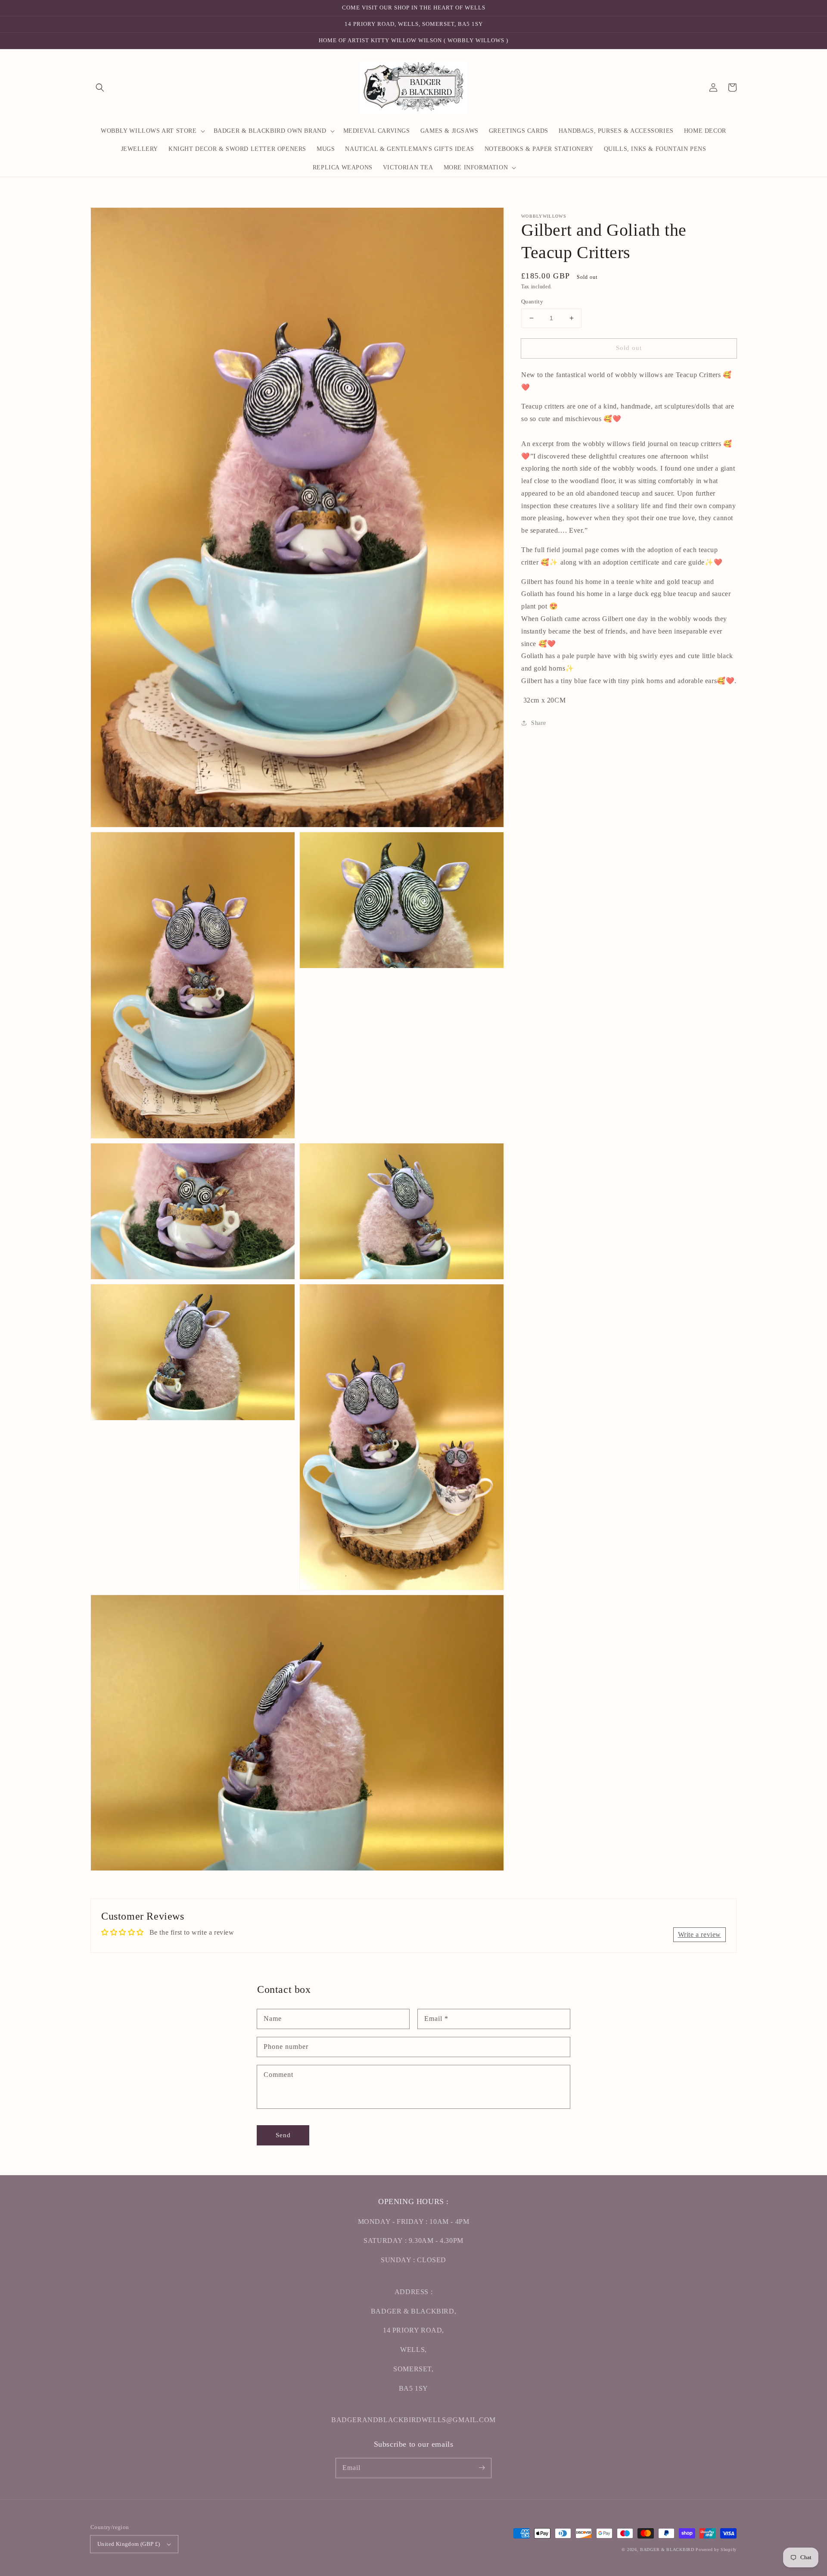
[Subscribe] (482, 2468)
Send (283, 2135)
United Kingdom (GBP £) (129, 2544)
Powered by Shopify (716, 2549)
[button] (100, 87)
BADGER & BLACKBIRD (667, 2549)
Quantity (532, 301)
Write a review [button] (700, 1934)
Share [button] (539, 723)
